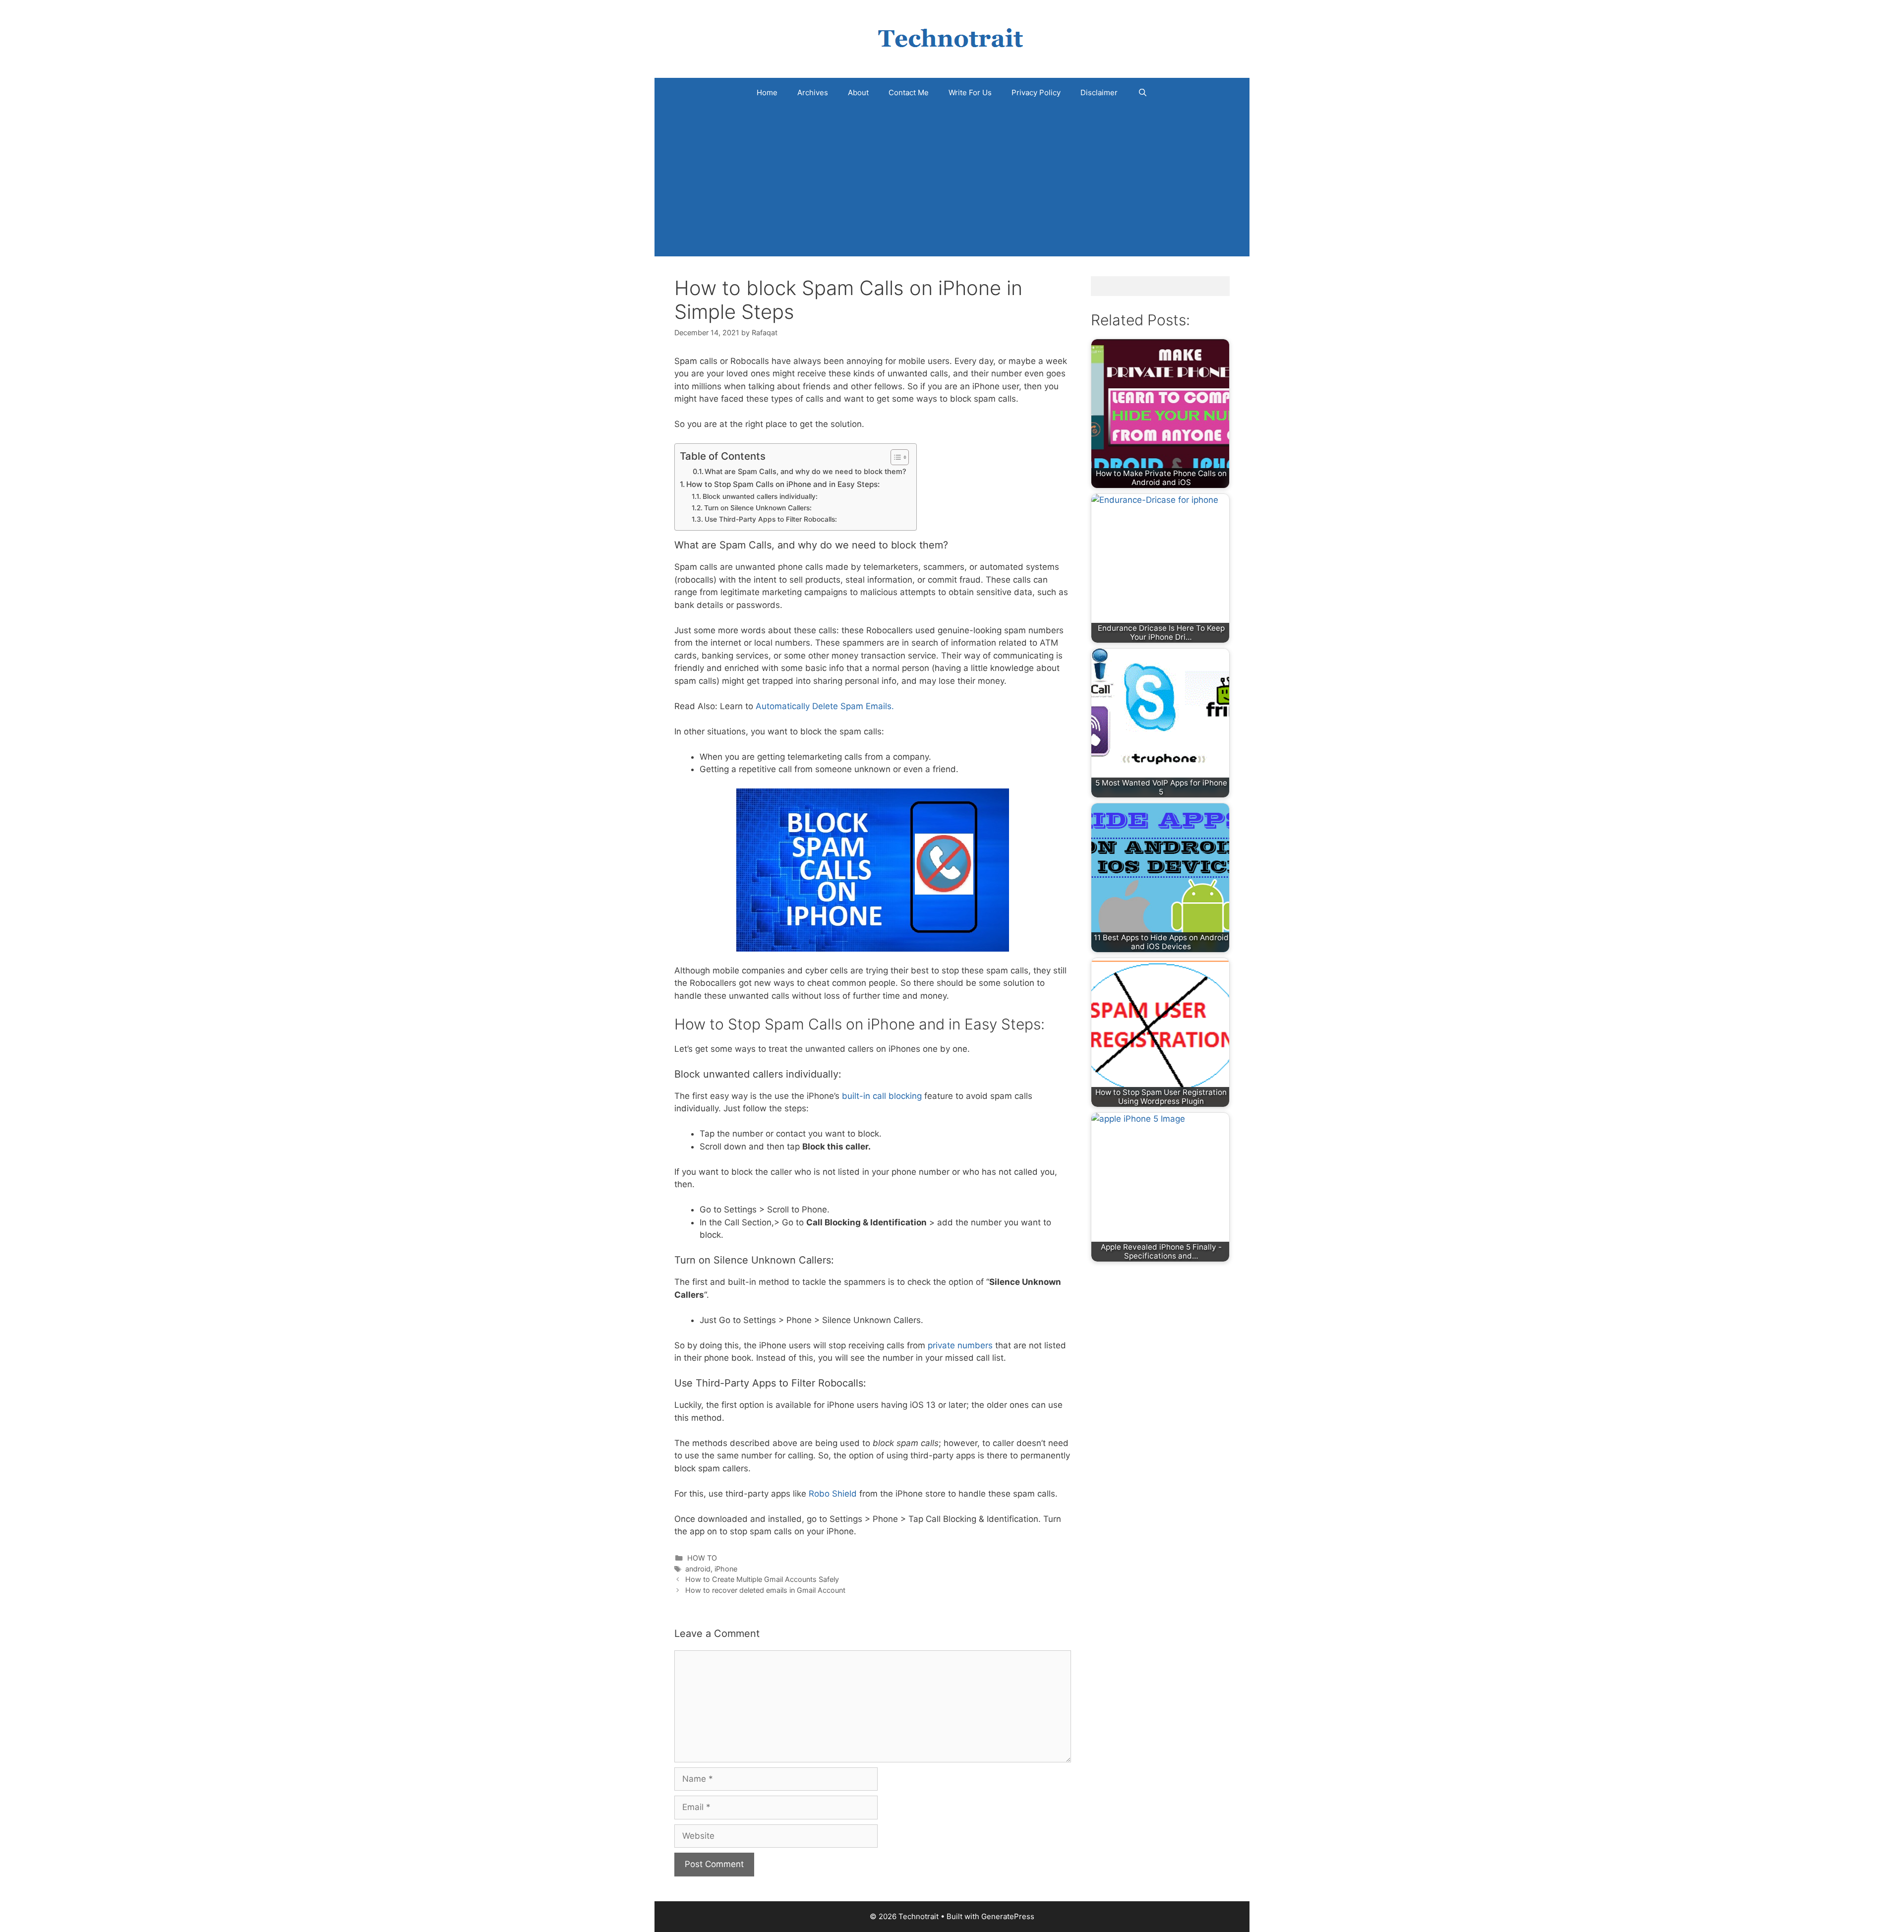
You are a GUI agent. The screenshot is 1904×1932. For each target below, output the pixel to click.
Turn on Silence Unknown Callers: (758, 508)
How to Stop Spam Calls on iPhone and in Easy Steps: (783, 484)
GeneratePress (1008, 1916)
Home (767, 92)
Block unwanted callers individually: (760, 496)
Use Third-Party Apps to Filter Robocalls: (771, 519)
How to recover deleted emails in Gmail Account (765, 1590)
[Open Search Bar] (1142, 93)
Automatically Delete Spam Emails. (825, 706)
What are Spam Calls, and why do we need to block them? (805, 472)
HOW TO (702, 1558)
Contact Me (909, 92)
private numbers (960, 1345)
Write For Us (970, 92)
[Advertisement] (952, 182)
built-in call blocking (882, 1096)
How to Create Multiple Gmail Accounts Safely (762, 1579)
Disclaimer (1099, 92)
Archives (813, 92)
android (698, 1569)
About (858, 92)
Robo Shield (833, 1494)
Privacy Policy (1036, 92)
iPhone (726, 1569)
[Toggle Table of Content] (895, 457)
